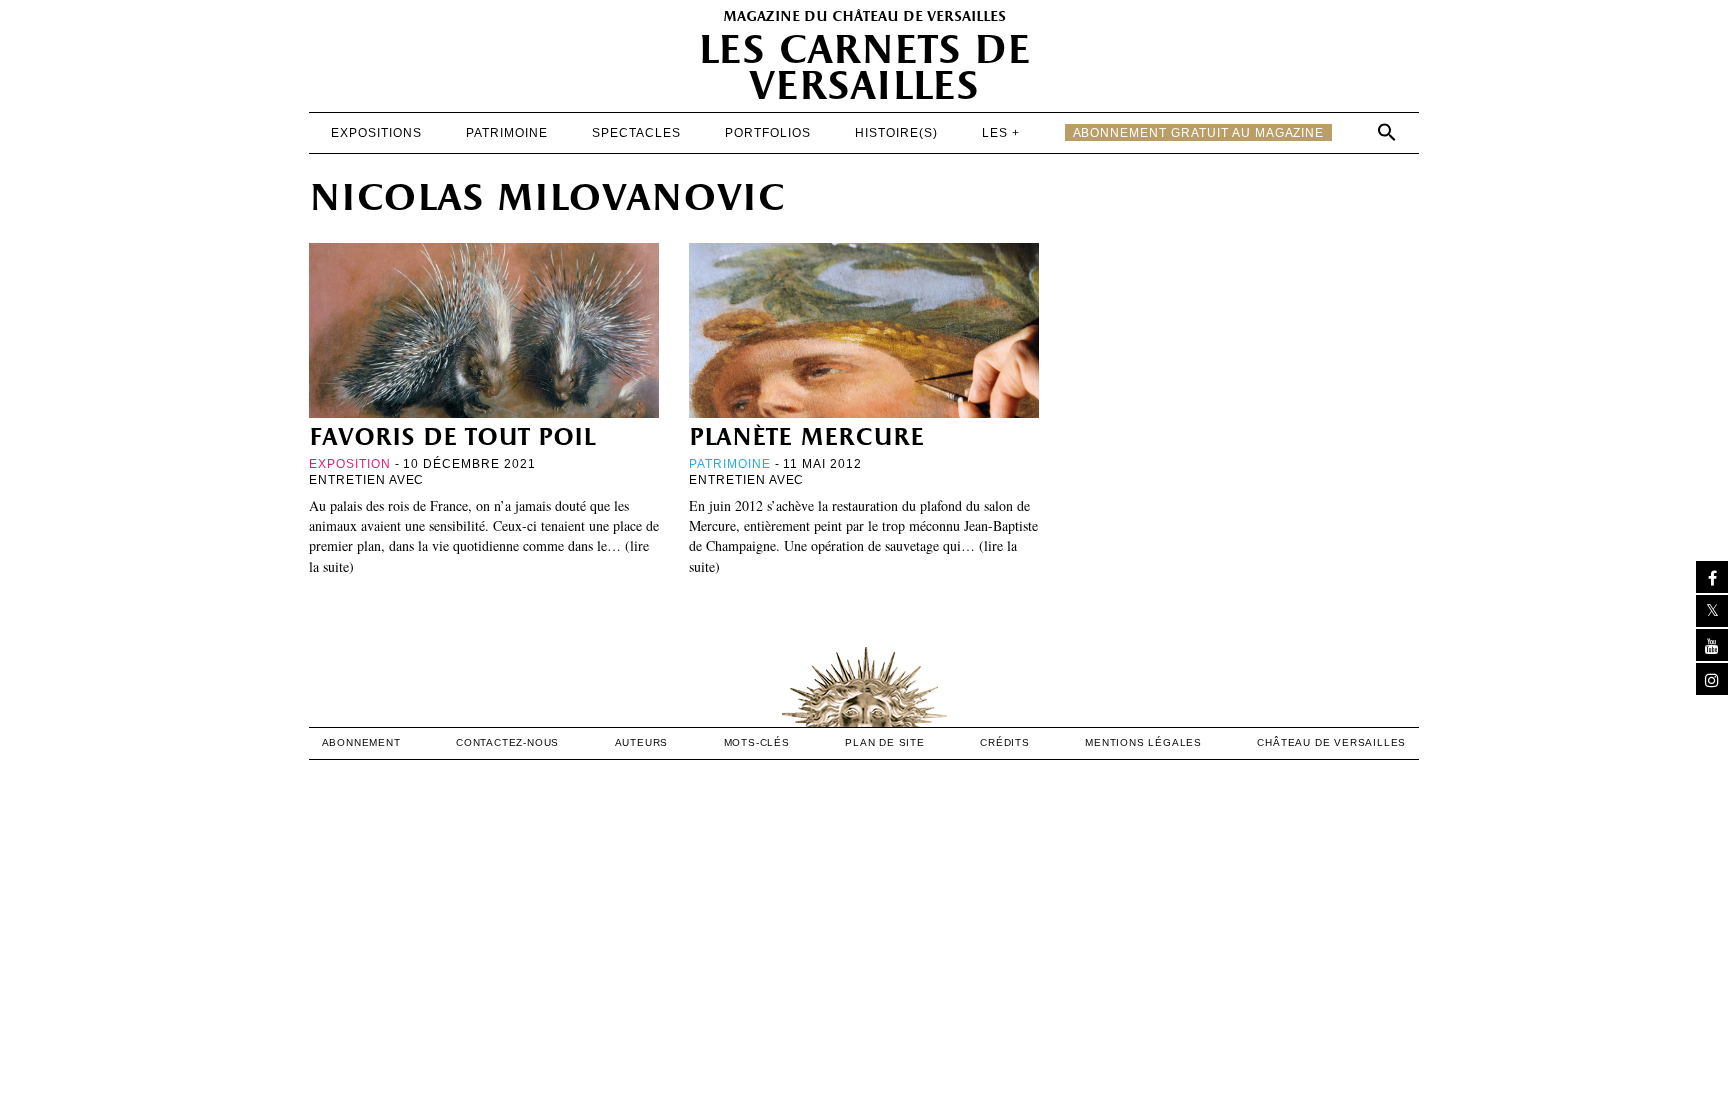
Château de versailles (1331, 742)
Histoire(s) (896, 133)
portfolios (768, 133)
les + (1001, 133)
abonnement (361, 742)
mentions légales (1143, 742)
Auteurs (642, 742)
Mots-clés (757, 742)
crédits (1005, 742)
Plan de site (885, 742)
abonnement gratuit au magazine (1199, 133)
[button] (1387, 132)
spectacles (636, 133)
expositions (376, 133)
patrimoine (507, 133)
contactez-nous (507, 742)
